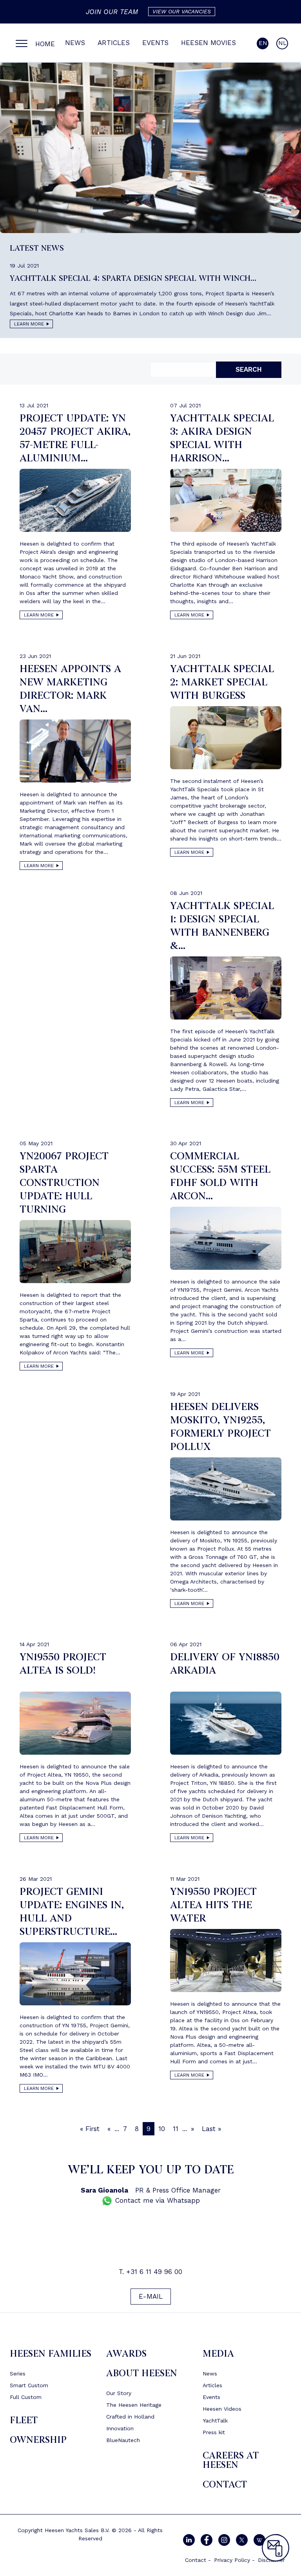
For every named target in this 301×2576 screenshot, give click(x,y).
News (75, 43)
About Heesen (142, 2373)
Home (45, 44)
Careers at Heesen (231, 2460)
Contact (225, 2485)
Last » (211, 2129)
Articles (114, 43)
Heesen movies (209, 43)
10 (162, 2129)
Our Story (119, 2393)
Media (218, 2354)
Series (18, 2374)
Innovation (120, 2428)
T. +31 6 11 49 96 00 (150, 2272)
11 (176, 2129)
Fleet (24, 2420)
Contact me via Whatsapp (156, 2200)
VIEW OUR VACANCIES (182, 11)
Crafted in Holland (130, 2417)
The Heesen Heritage (134, 2405)
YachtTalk (215, 2421)
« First (90, 2129)
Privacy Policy (232, 2560)
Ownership (38, 2440)
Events (155, 43)
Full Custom (26, 2397)
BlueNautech (123, 2440)
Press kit (214, 2432)
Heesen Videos (222, 2409)
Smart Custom (29, 2385)
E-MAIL (151, 2296)
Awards (126, 2354)
